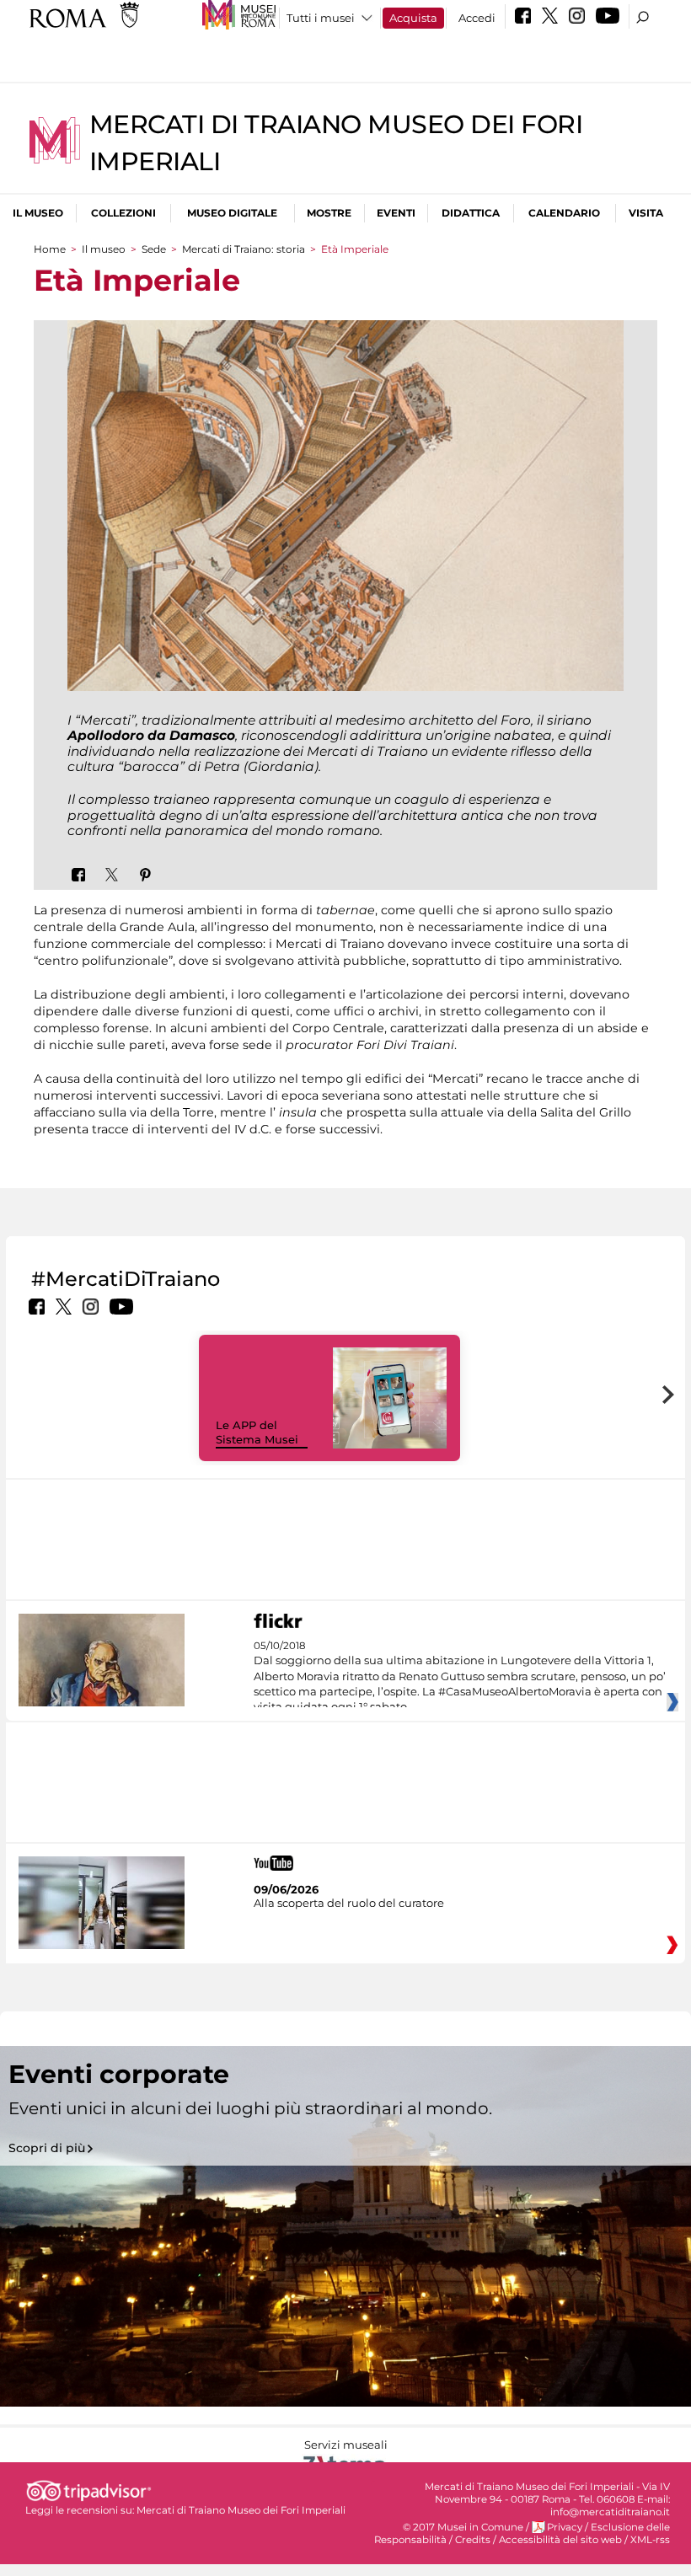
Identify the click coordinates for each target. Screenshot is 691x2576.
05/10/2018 (460, 1677)
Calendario (564, 213)
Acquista (413, 18)
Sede (154, 249)
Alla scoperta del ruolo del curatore (349, 1903)
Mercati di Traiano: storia (244, 249)
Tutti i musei (321, 18)
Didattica (471, 213)
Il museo (38, 213)
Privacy (565, 2527)
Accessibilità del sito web (560, 2540)
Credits (473, 2540)
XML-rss (650, 2540)
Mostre (329, 213)
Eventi (396, 213)
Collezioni (123, 213)
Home (50, 249)
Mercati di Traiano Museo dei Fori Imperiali (241, 2510)
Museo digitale (232, 213)
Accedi (477, 18)
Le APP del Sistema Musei (257, 1432)
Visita (646, 213)
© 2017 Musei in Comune (463, 2527)
